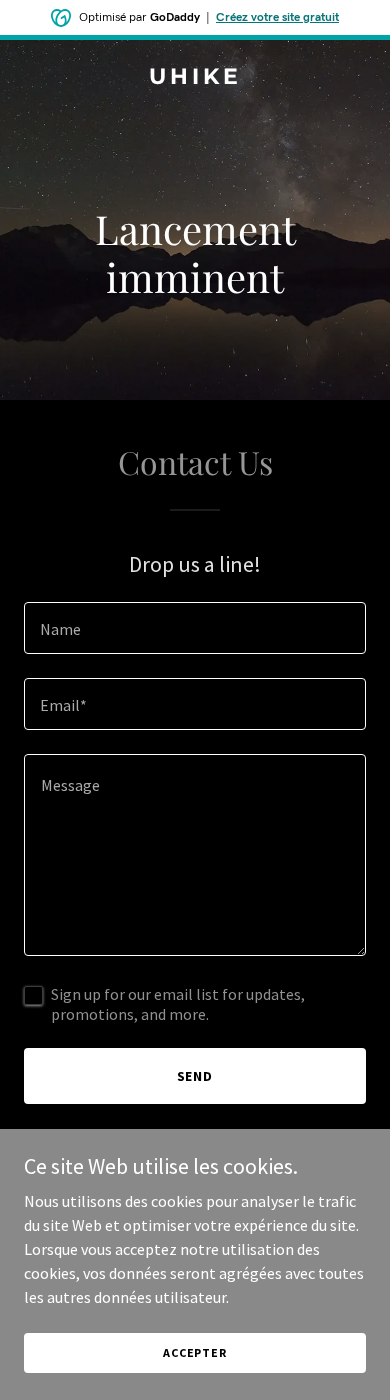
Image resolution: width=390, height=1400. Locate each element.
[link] (195, 78)
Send (195, 1076)
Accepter (195, 1352)
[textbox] (195, 628)
